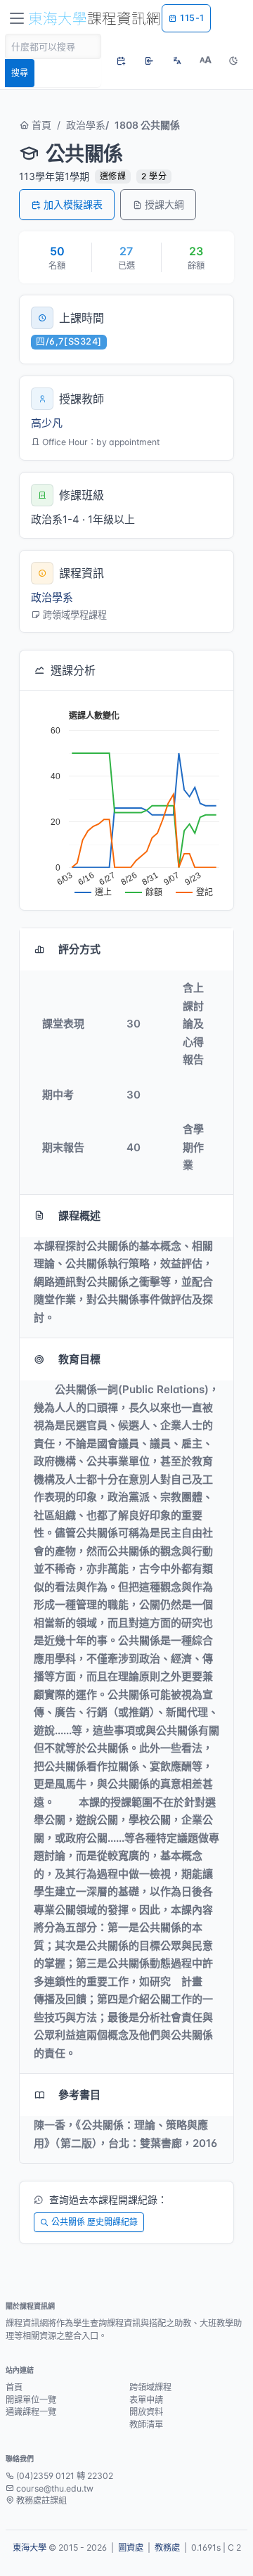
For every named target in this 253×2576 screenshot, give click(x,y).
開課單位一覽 (31, 2400)
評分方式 (79, 949)
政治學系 (86, 125)
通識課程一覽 (31, 2412)
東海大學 (30, 2548)
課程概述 (79, 1216)
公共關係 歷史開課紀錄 (95, 2222)
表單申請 (146, 2400)
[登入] (149, 60)
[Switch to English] (177, 60)
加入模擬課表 (73, 204)
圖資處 (131, 2548)
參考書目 (79, 2095)
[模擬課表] (121, 60)
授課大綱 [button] (164, 204)
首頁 (40, 125)
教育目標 (79, 1359)
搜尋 (20, 73)
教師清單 (146, 2424)
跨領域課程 (150, 2387)
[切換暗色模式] (233, 60)
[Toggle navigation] (17, 18)
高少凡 (47, 423)
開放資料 (146, 2412)
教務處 (167, 2548)
